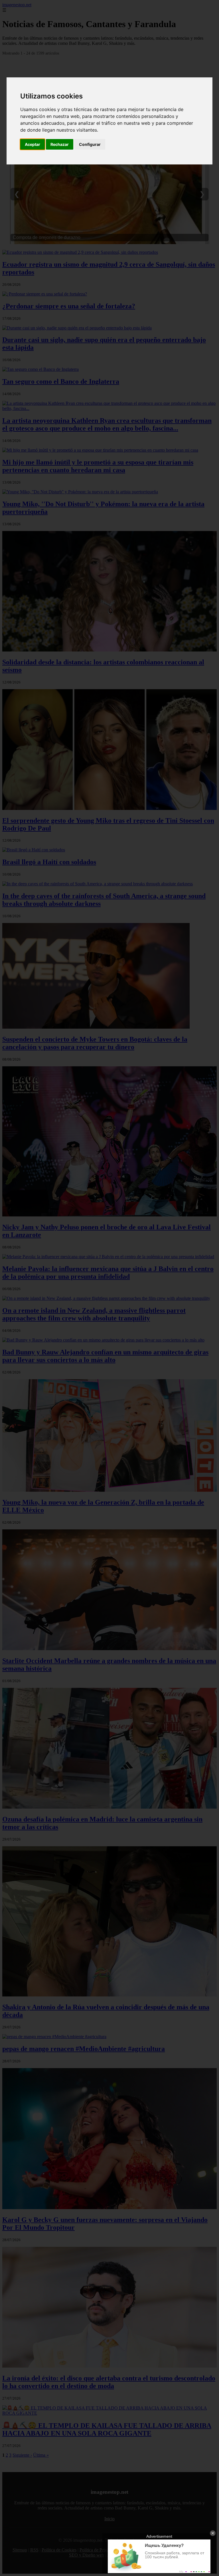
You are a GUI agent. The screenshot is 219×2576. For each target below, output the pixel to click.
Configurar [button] (90, 144)
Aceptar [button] (33, 144)
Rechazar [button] (60, 144)
